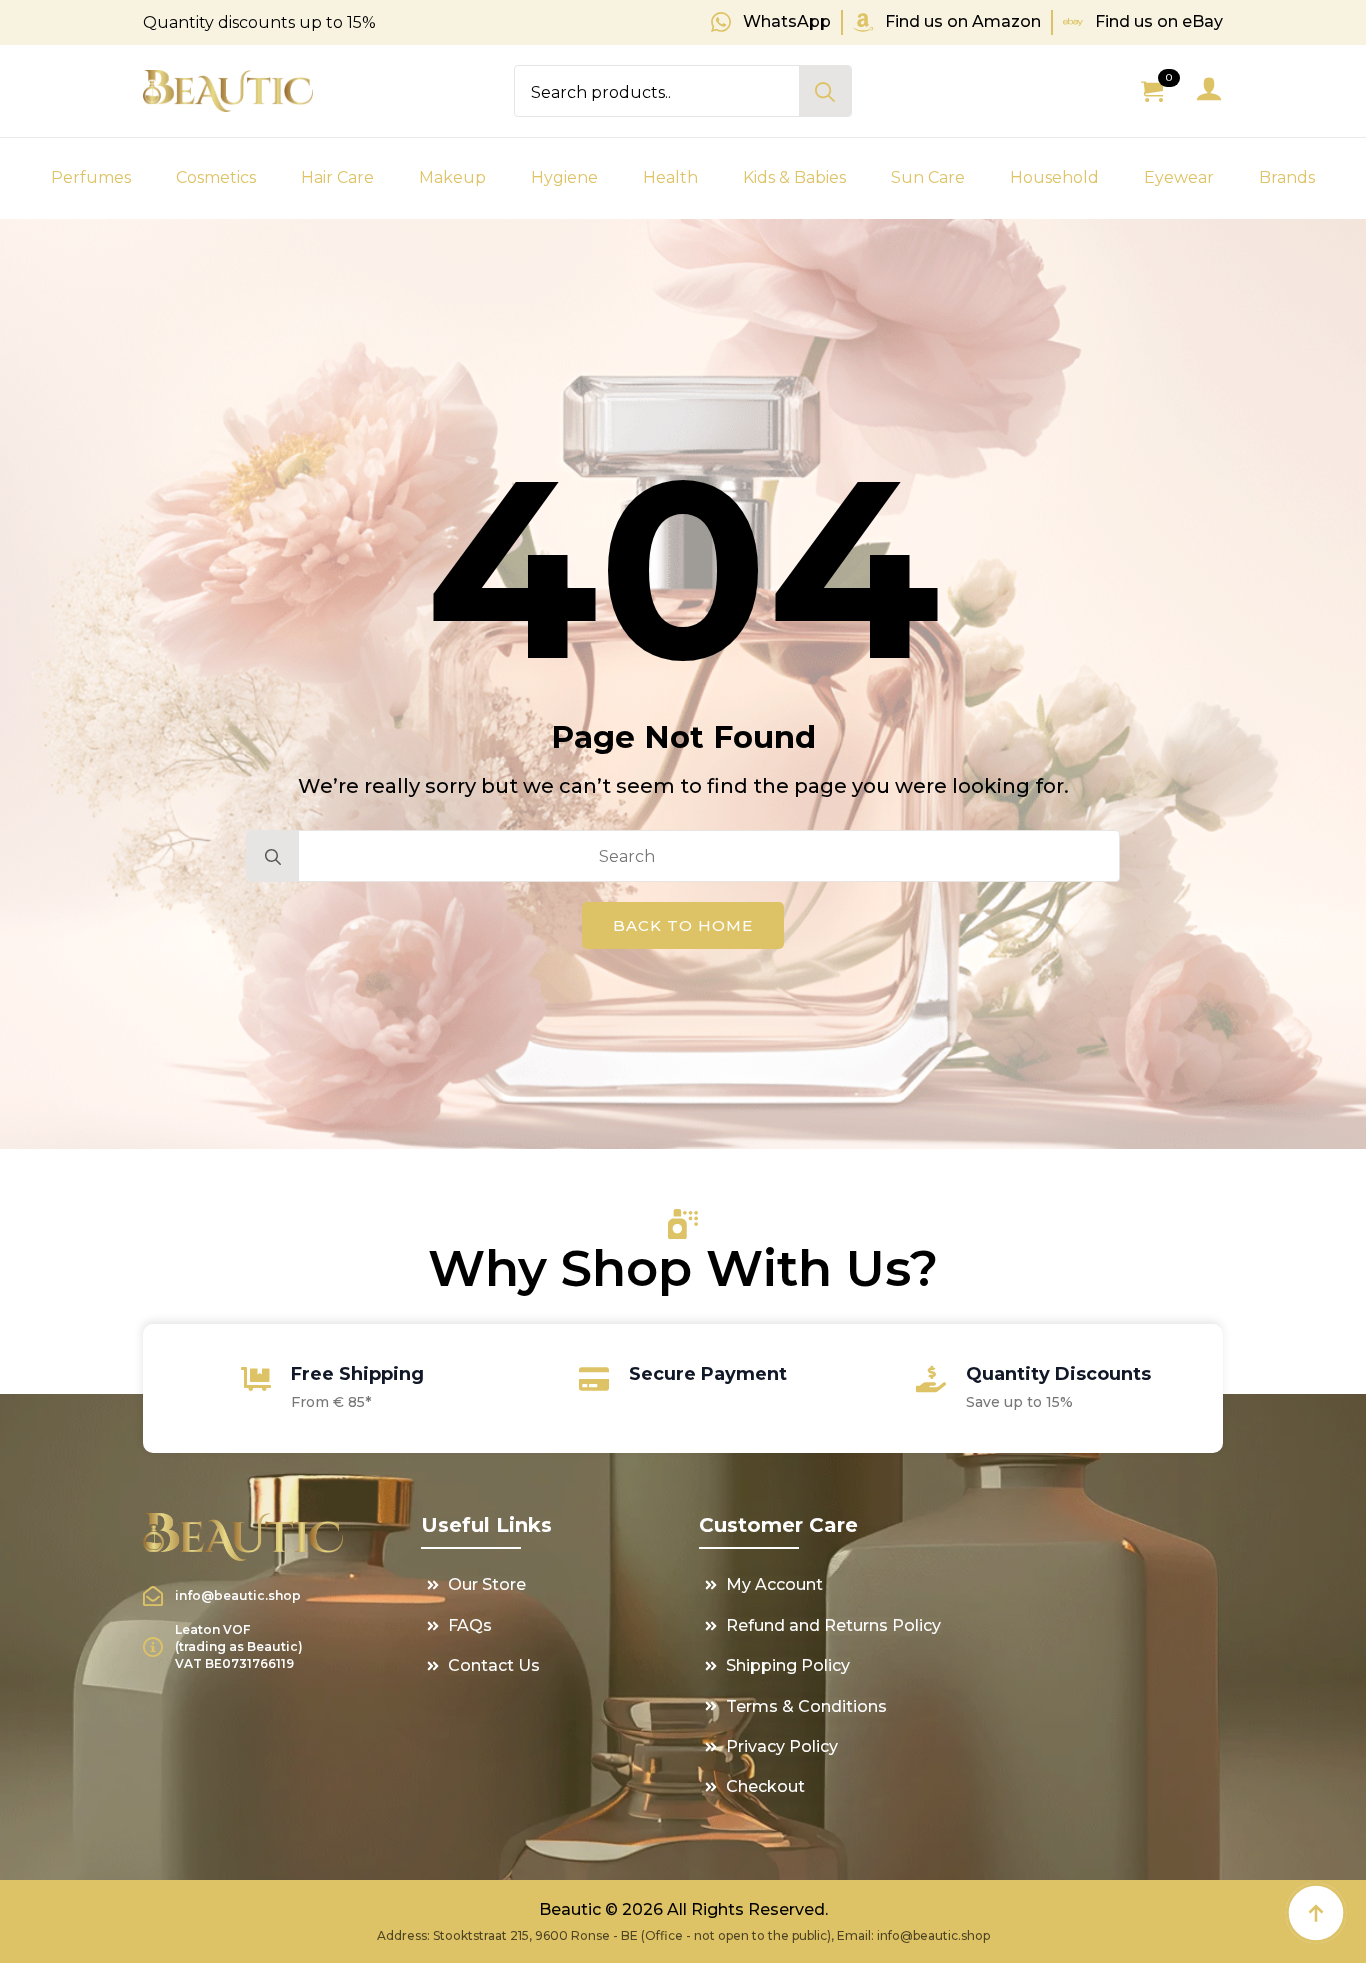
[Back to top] (1316, 1913)
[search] (825, 92)
